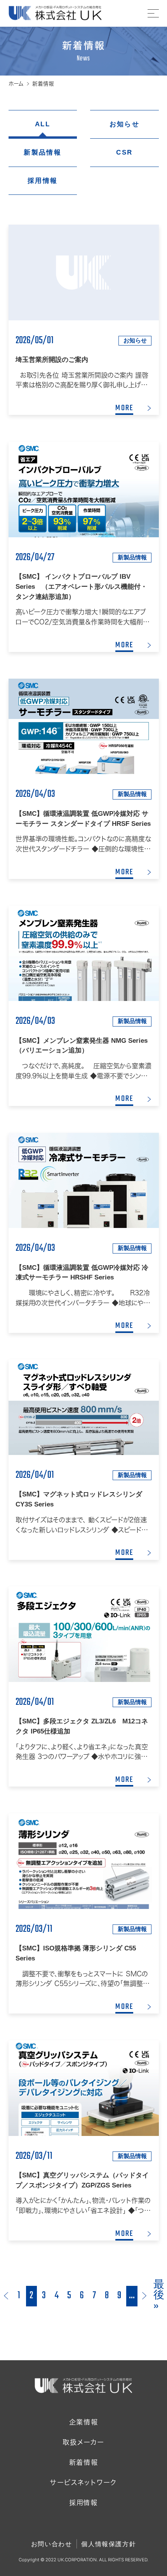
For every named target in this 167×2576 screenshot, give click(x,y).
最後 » (159, 2296)
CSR (124, 152)
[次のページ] (144, 2296)
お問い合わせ (52, 2544)
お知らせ (124, 124)
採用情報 (43, 181)
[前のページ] (6, 2296)
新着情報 (84, 2462)
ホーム (16, 84)
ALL (43, 124)
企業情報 (84, 2422)
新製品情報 (42, 152)
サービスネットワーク (83, 2482)
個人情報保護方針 (109, 2544)
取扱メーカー (83, 2442)
